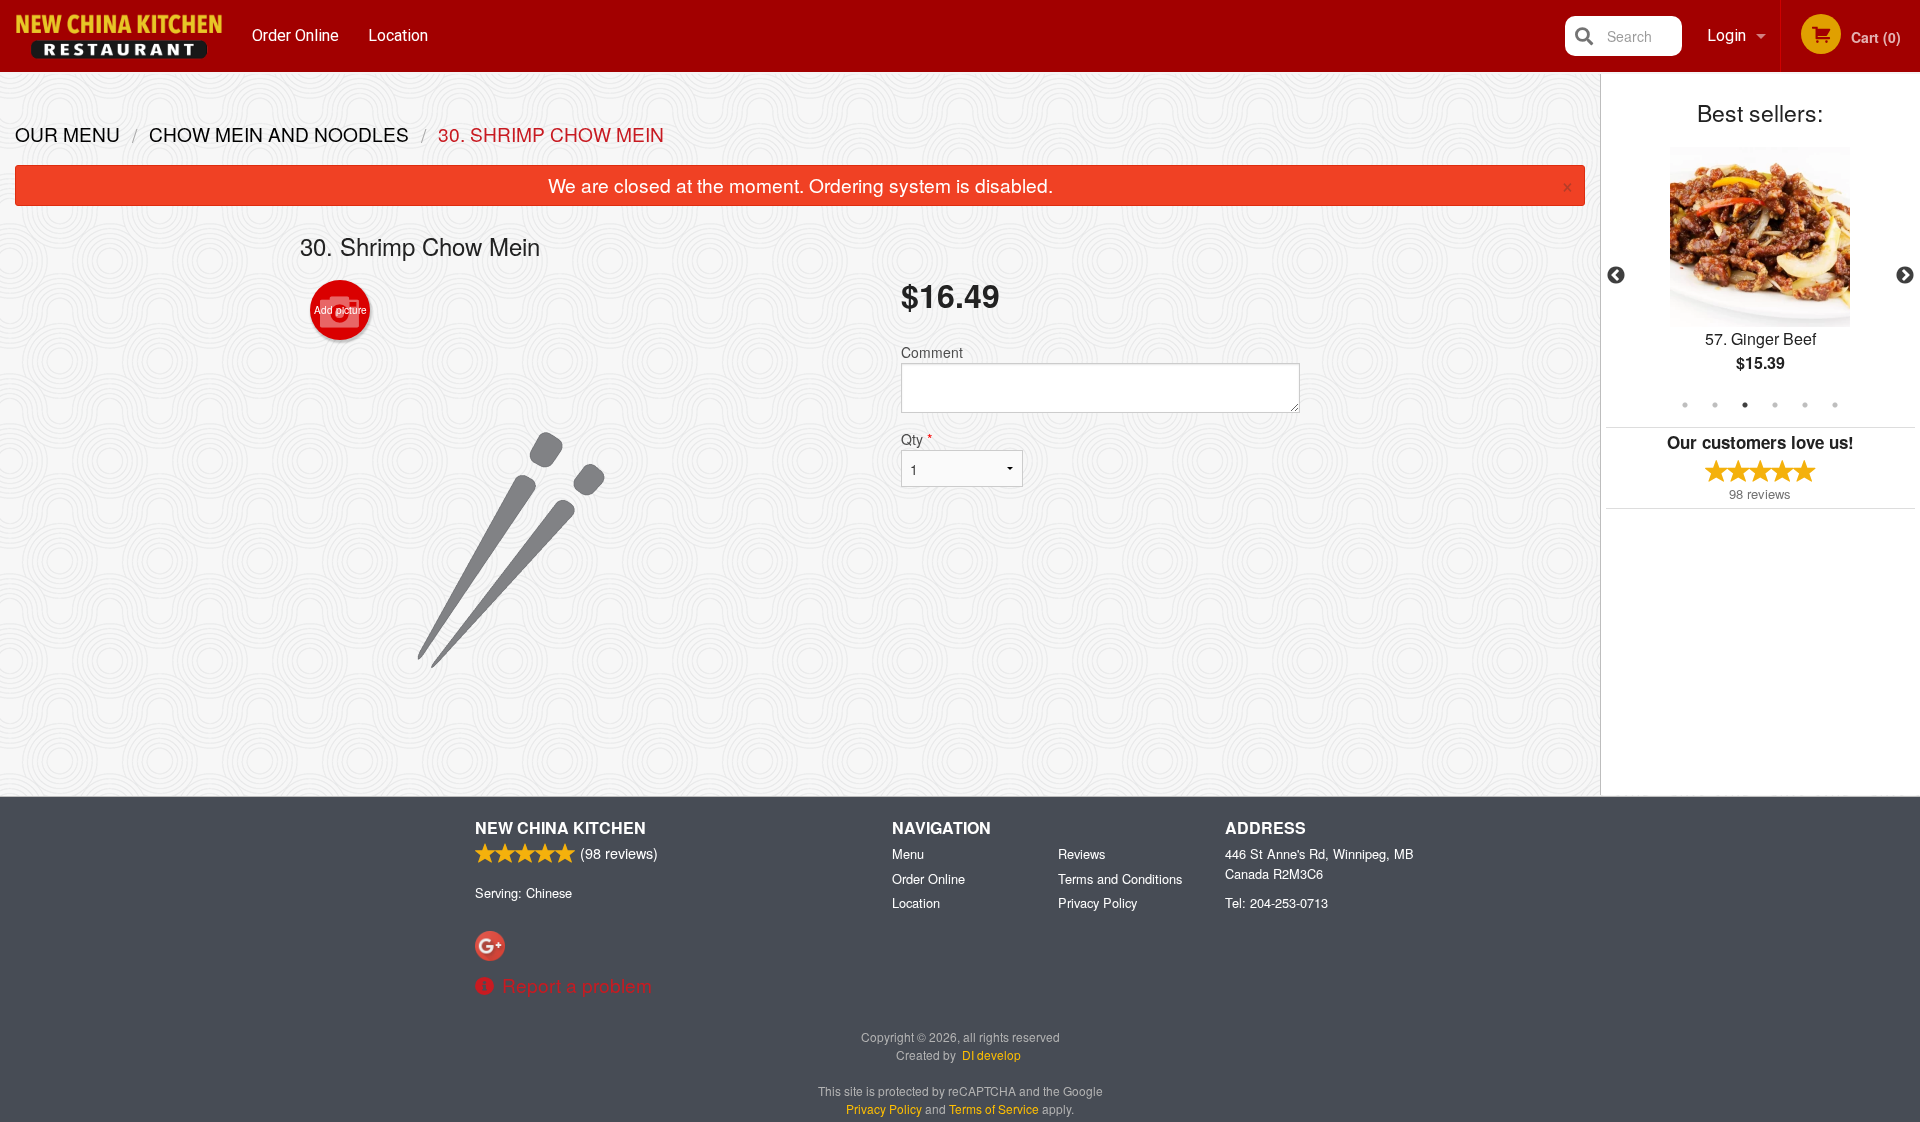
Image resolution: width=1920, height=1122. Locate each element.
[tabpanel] (1760, 276)
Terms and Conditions (1120, 878)
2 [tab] (1715, 405)
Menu (908, 853)
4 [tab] (1775, 405)
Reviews (1081, 853)
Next (1905, 276)
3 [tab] (1745, 405)
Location (398, 35)
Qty (916, 439)
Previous (1616, 276)
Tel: (1276, 902)
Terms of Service (994, 1108)
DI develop (991, 1054)
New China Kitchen (560, 827)
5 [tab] (1805, 405)
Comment (932, 352)
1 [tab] (1685, 405)
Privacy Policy (1097, 902)
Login (1726, 35)
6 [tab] (1835, 405)
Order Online (295, 35)
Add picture (340, 310)
